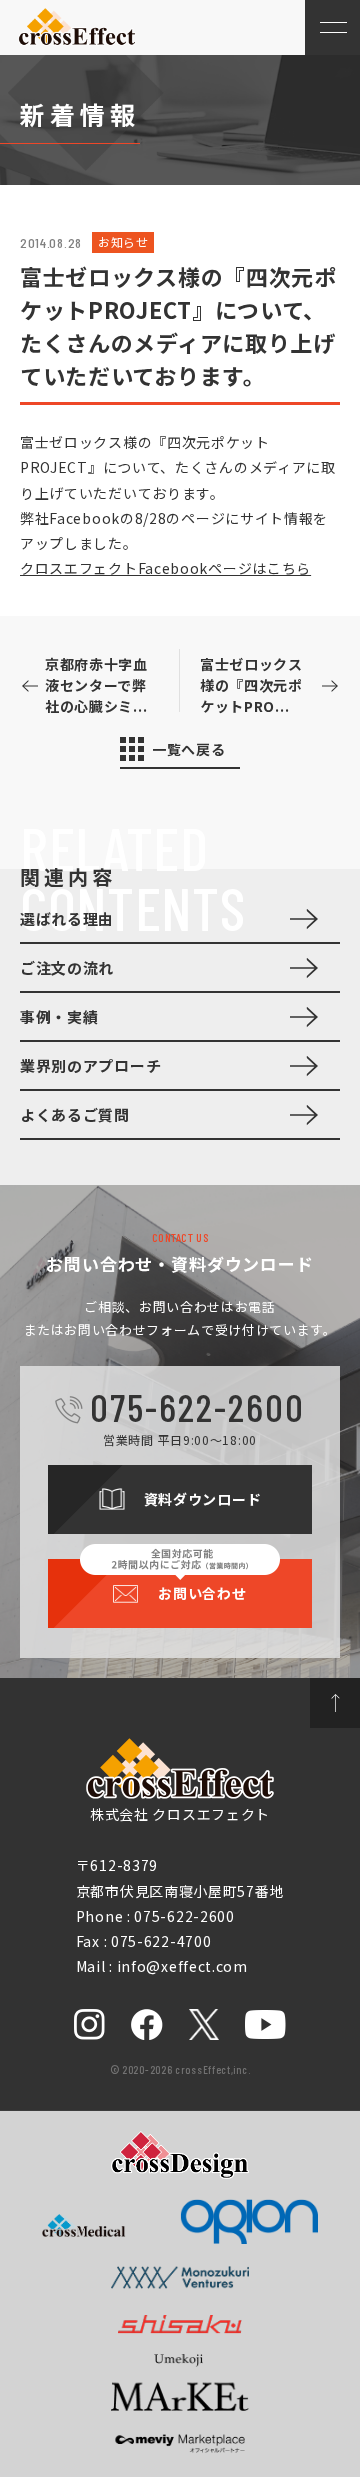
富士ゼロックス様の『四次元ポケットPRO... (251, 685)
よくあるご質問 (75, 1114)
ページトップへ (335, 1703)
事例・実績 (59, 1016)
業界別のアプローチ (90, 1065)
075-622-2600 (197, 1406)
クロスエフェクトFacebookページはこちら (165, 568)
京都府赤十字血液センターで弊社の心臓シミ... (96, 685)
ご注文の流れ (67, 967)
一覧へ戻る (189, 749)
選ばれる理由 (67, 918)
